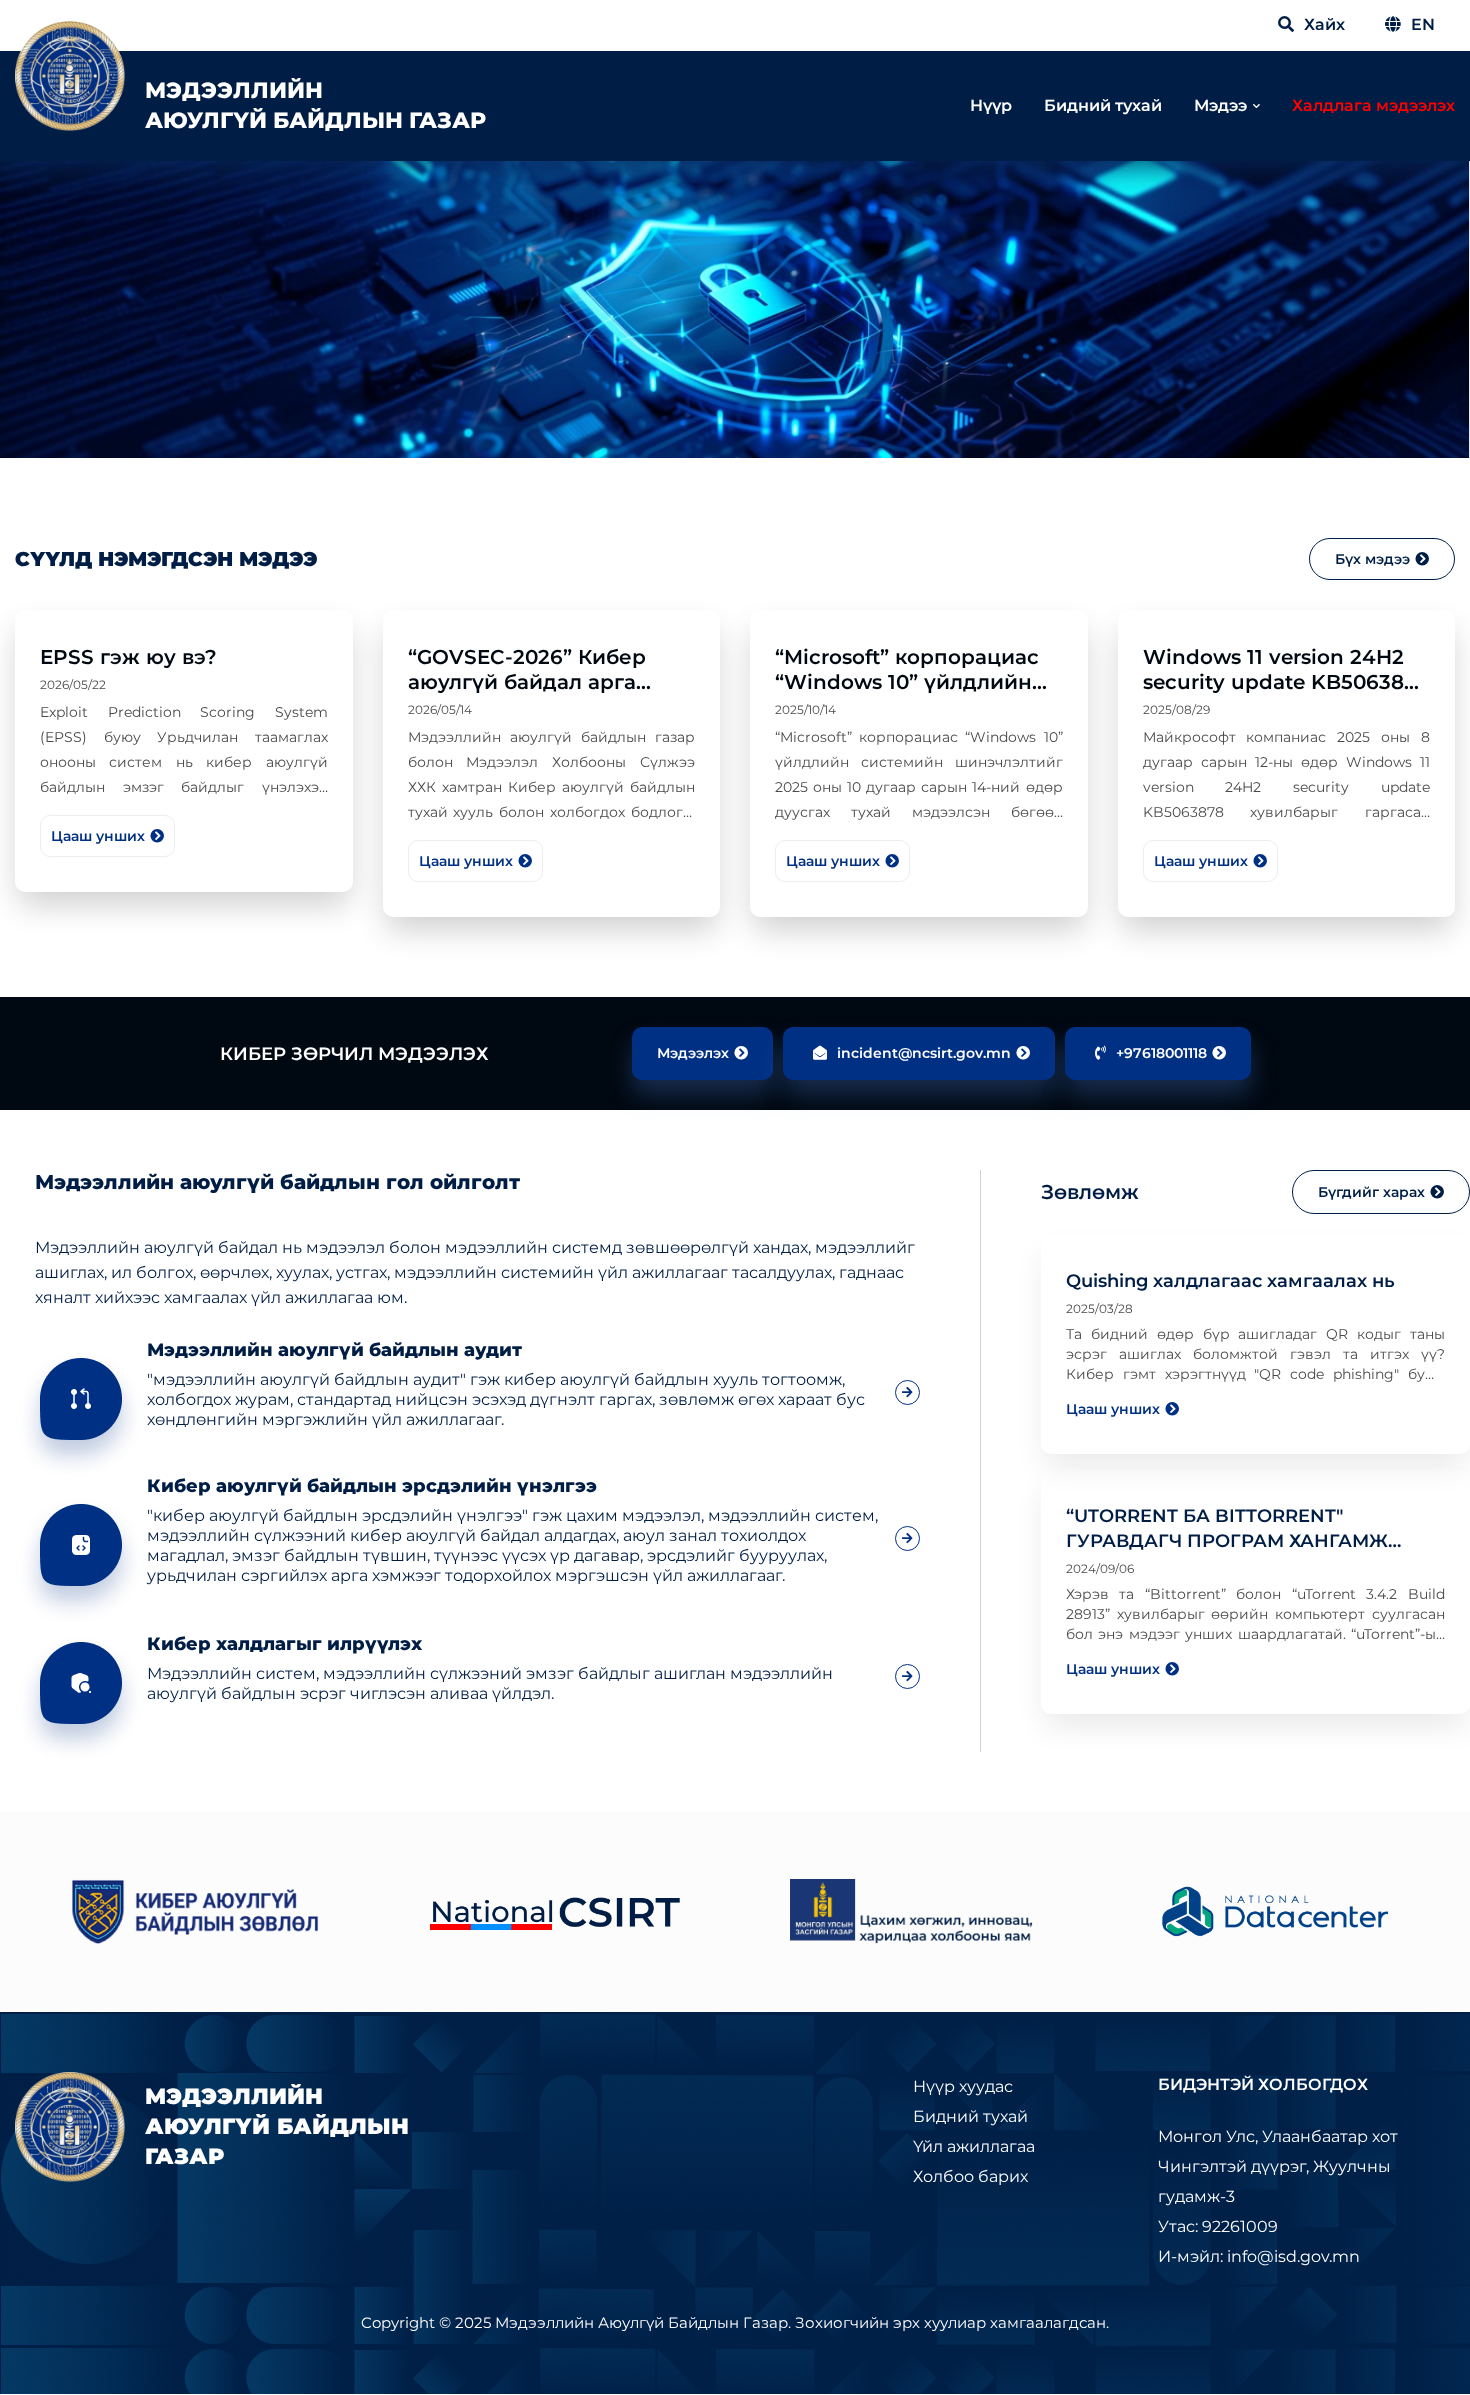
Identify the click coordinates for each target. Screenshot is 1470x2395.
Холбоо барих (970, 2176)
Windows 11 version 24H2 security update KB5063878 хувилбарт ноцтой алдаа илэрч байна (1286, 694)
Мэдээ (1220, 105)
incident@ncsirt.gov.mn (924, 1053)
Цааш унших (98, 836)
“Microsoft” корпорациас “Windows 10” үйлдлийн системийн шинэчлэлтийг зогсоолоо (916, 694)
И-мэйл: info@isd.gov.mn (1259, 2256)
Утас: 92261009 (1218, 2226)
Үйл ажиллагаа (974, 2146)
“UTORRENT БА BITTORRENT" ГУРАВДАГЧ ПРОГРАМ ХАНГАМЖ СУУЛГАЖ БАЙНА (1227, 1541)
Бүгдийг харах (1371, 1192)
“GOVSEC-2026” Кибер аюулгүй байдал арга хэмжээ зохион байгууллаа (527, 694)
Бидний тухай (1103, 105)
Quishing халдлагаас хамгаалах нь (1230, 1281)
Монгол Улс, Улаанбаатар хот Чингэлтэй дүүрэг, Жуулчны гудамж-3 (1278, 2166)
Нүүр (991, 105)
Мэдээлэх (693, 1053)
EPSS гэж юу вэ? (128, 657)
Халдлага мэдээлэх (1373, 105)
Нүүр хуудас (963, 2086)
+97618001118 (1161, 1053)
